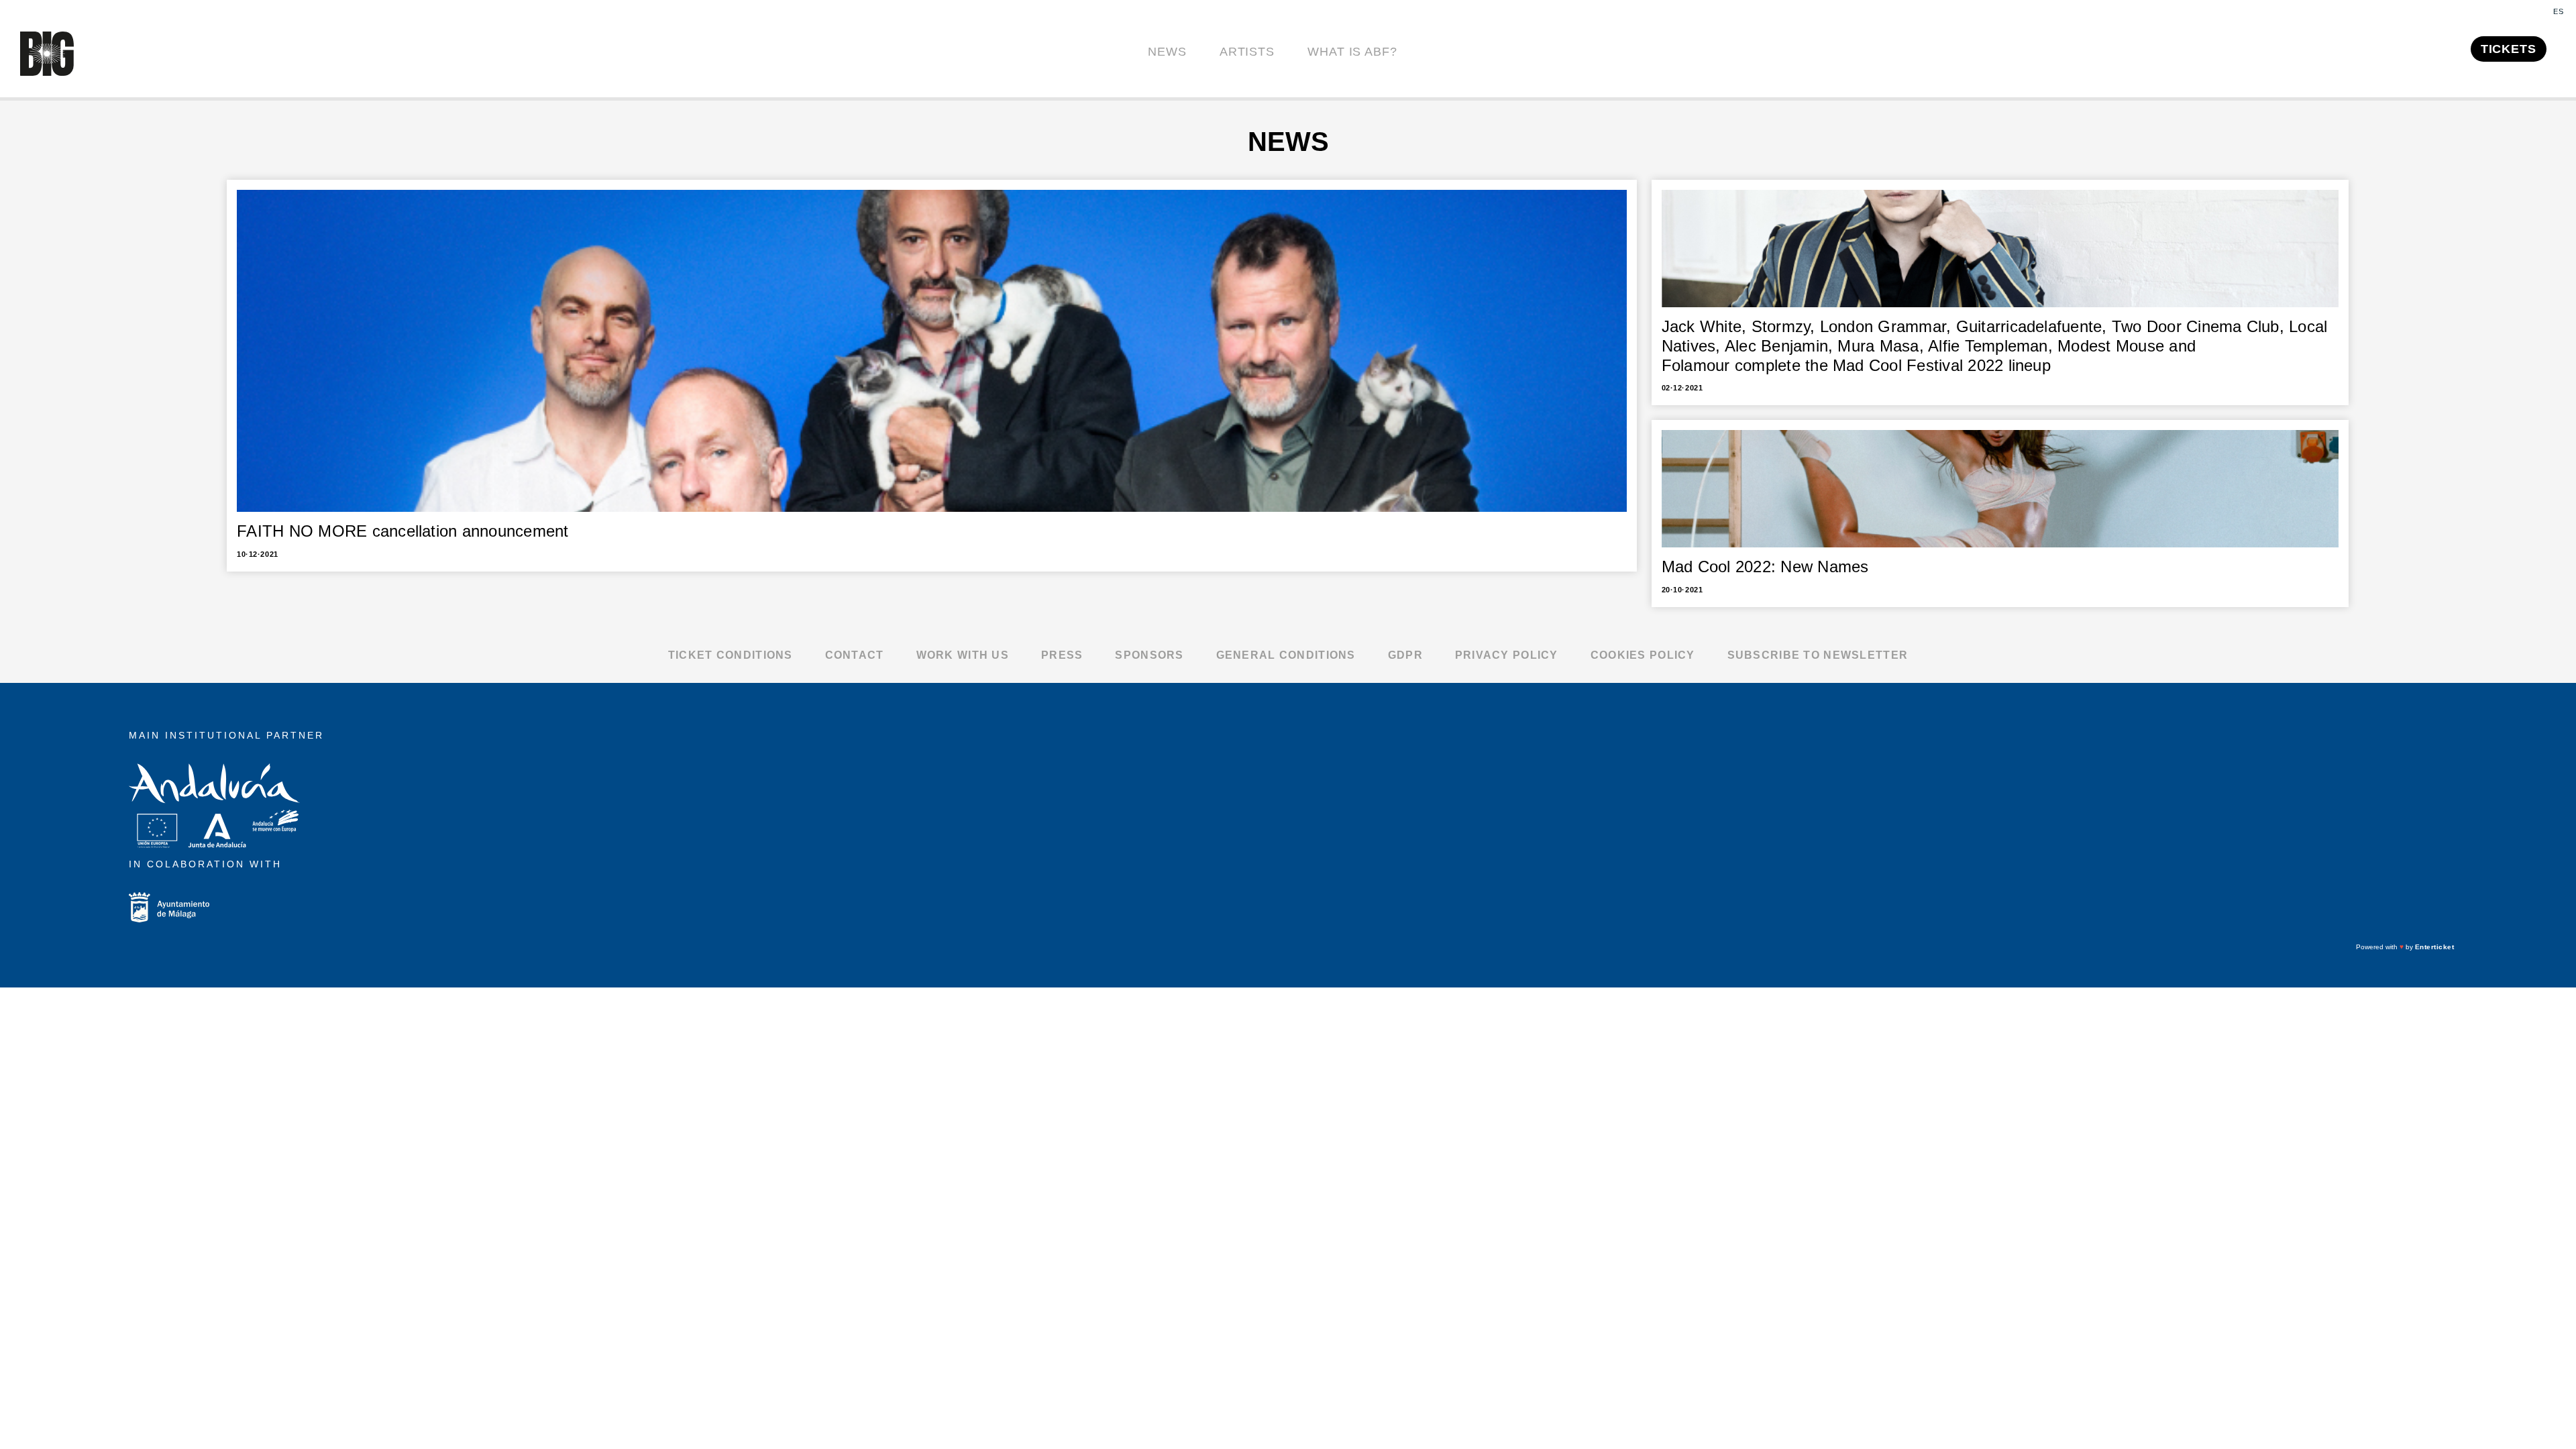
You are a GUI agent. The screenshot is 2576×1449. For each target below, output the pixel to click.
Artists (1247, 52)
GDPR (1405, 655)
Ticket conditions (731, 655)
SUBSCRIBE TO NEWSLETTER (1818, 655)
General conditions (1286, 655)
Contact (855, 655)
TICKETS (2509, 49)
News (1167, 52)
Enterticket (2435, 947)
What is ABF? (1352, 52)
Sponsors (1149, 655)
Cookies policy (1643, 655)
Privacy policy (1507, 655)
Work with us (963, 655)
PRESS (1062, 655)
